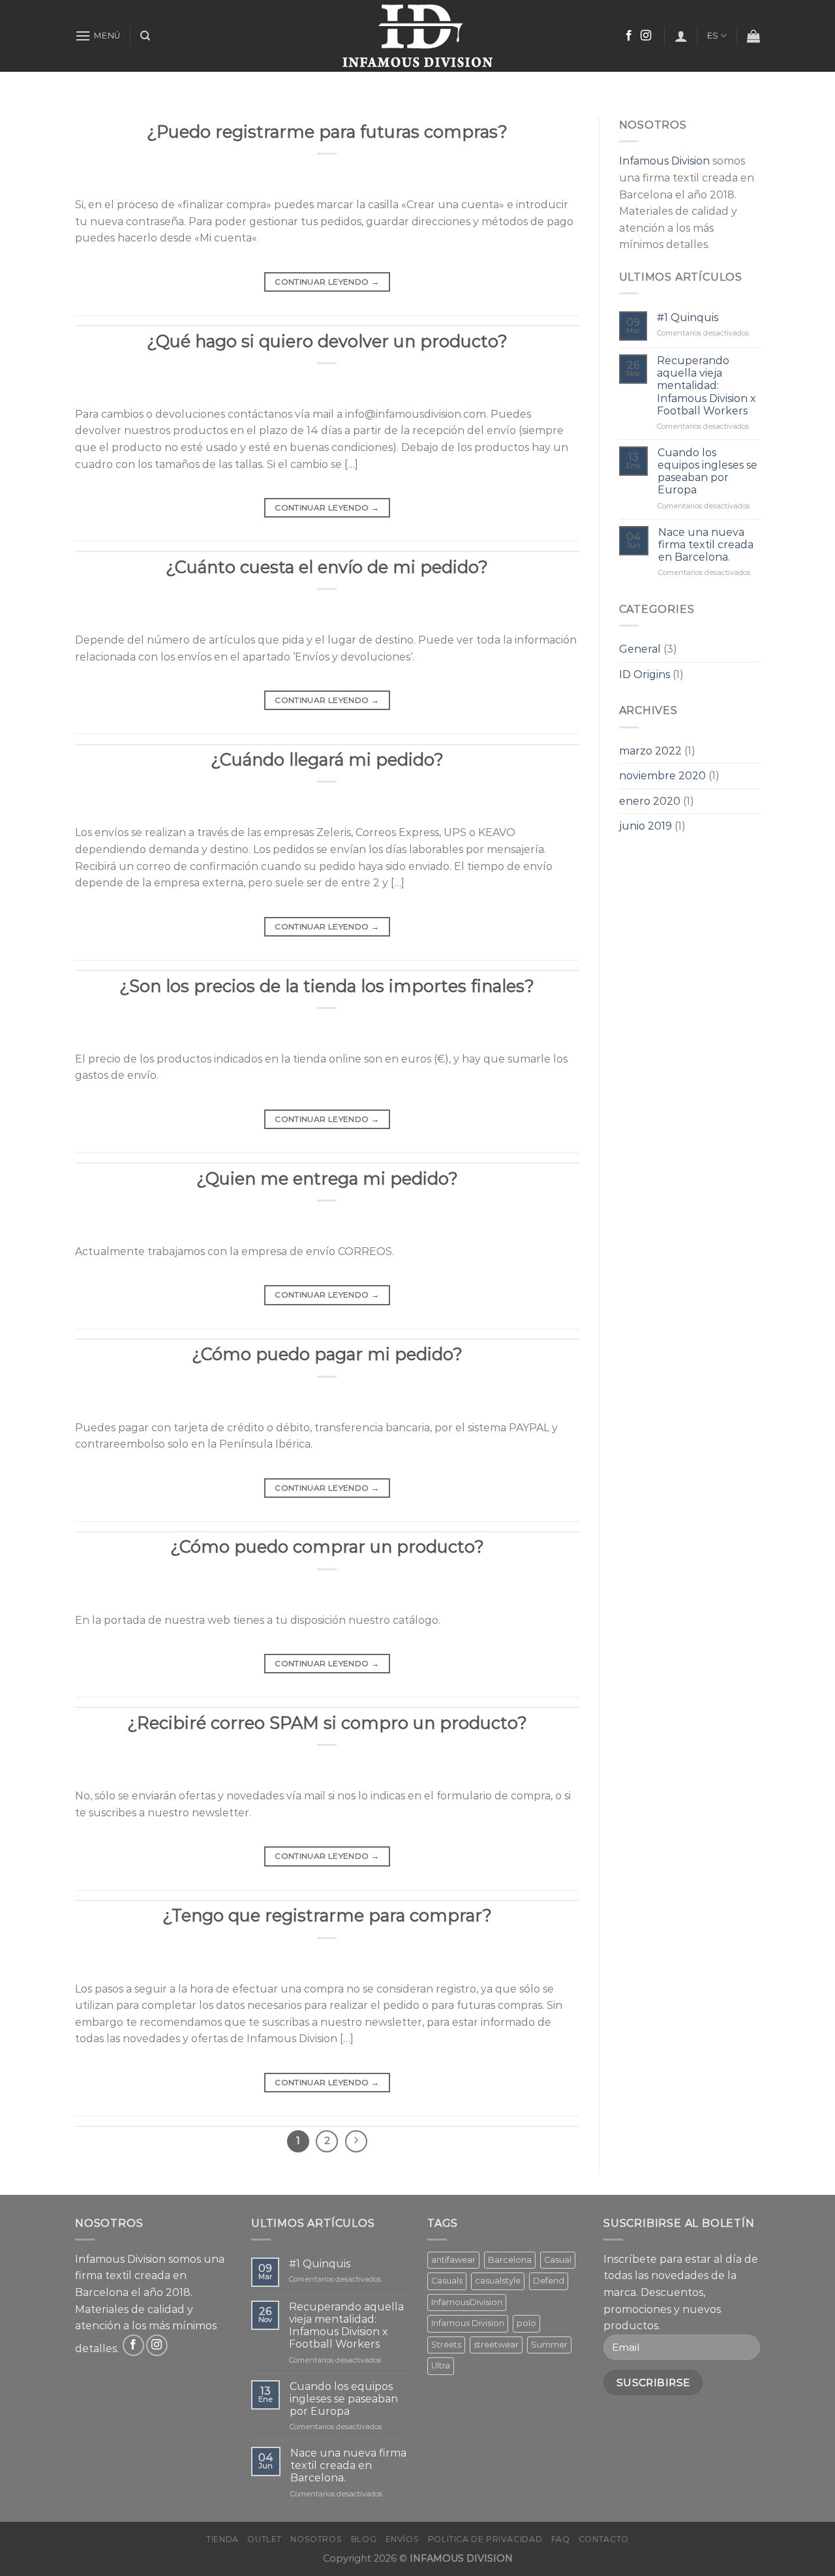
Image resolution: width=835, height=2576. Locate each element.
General (640, 649)
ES (713, 36)
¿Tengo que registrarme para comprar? (327, 1915)
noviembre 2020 (662, 776)
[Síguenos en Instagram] (646, 36)
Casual (558, 2260)
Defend (549, 2281)
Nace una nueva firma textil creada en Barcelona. (706, 545)
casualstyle (498, 2281)
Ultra (441, 2366)
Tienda (222, 2539)
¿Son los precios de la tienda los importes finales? (327, 986)
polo (526, 2323)
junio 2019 (645, 826)
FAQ (561, 2539)
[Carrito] (753, 36)
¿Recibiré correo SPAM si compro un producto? (327, 1723)
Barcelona (510, 2260)
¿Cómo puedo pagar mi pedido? (327, 1354)
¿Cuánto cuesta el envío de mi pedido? (327, 567)
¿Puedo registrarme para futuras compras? (327, 132)
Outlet (265, 2539)
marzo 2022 (650, 751)
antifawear (453, 2260)
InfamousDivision (467, 2302)
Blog (364, 2539)
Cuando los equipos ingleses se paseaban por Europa (707, 472)
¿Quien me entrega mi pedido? (327, 1178)
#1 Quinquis (688, 318)
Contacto (604, 2539)
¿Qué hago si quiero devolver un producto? (327, 341)
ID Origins (645, 675)
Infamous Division (664, 161)
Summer (549, 2345)
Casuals (447, 2281)
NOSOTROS (316, 2539)
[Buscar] (145, 36)
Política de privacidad (485, 2539)
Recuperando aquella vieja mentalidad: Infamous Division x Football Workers (706, 386)
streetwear (496, 2345)
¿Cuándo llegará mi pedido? (327, 759)
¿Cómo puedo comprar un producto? (327, 1546)
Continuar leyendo (327, 282)
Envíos (402, 2539)
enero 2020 (650, 801)
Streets (446, 2345)
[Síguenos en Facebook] (629, 36)
